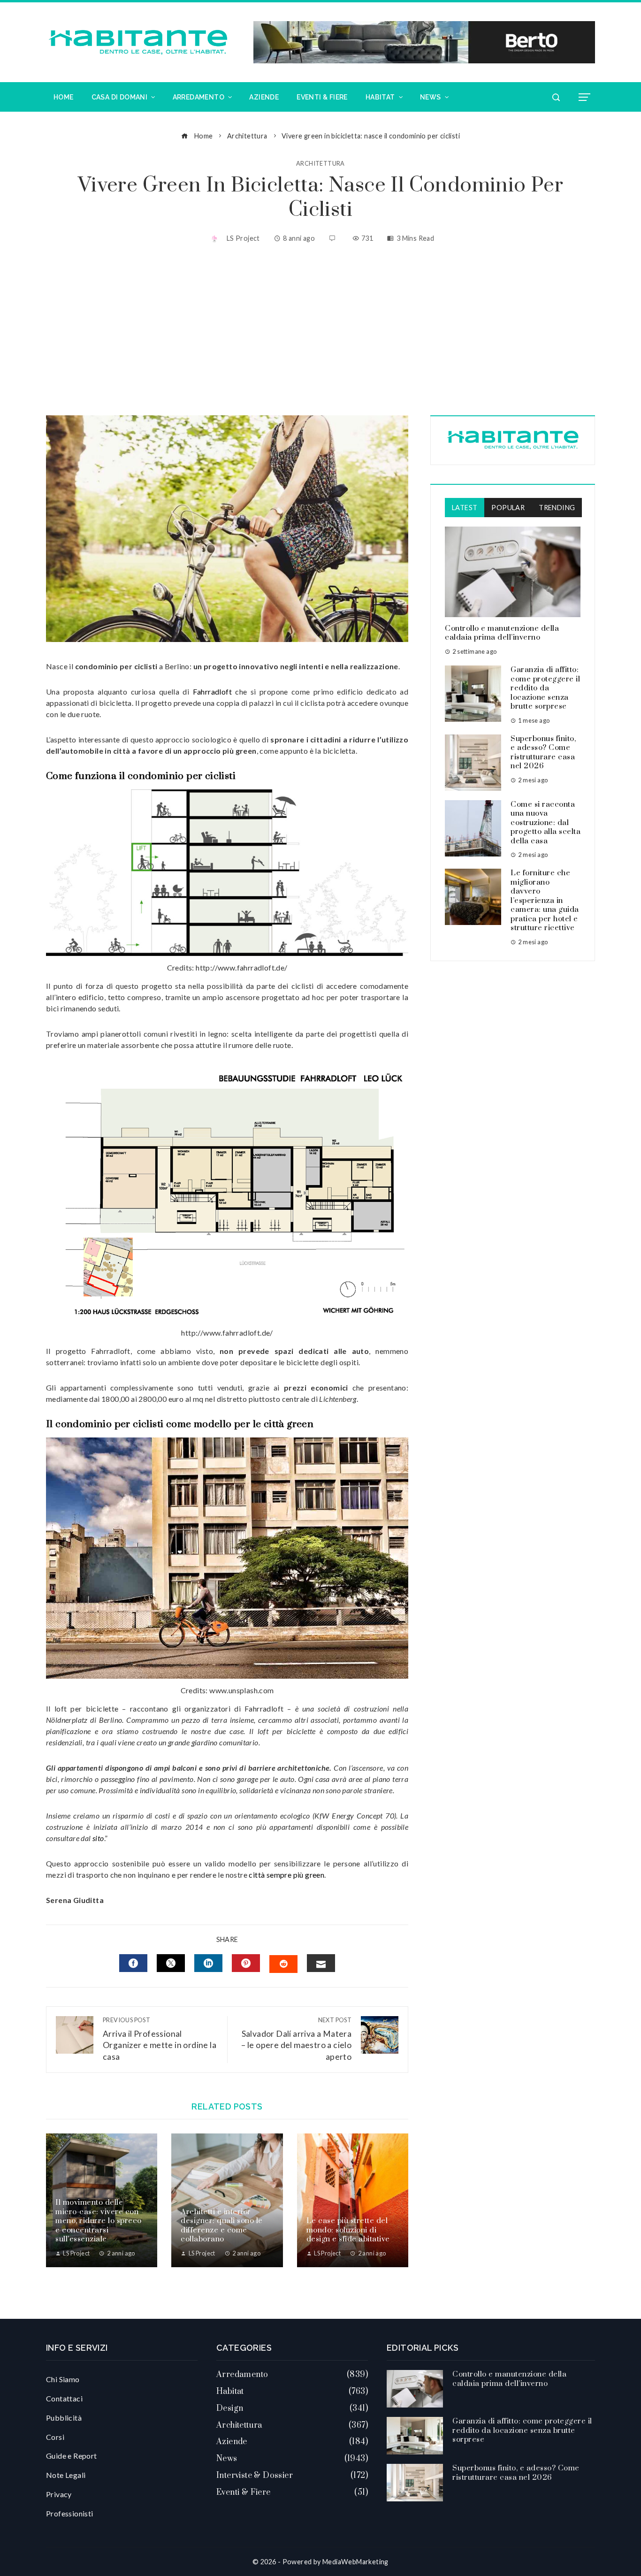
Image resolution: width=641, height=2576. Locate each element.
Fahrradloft (212, 692)
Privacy (59, 2494)
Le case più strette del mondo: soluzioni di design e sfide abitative (348, 2230)
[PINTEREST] (246, 1963)
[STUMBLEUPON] (283, 1964)
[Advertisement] (320, 331)
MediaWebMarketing (355, 2562)
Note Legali (66, 2475)
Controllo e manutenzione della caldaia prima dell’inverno (502, 633)
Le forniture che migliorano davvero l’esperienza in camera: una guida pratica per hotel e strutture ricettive (545, 900)
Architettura (320, 164)
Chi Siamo (63, 2379)
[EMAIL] (321, 1963)
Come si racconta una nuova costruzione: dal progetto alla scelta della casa (546, 823)
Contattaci (64, 2398)
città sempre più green (286, 1875)
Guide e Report (72, 2456)
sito (98, 1838)
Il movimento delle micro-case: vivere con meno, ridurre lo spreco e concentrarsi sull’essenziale (99, 2221)
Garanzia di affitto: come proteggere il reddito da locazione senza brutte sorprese (545, 688)
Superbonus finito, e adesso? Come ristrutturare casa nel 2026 (543, 753)
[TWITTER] (171, 1963)
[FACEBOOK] (133, 1963)
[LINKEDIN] (208, 1963)
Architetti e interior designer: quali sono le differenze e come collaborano (222, 2226)
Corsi (55, 2437)
